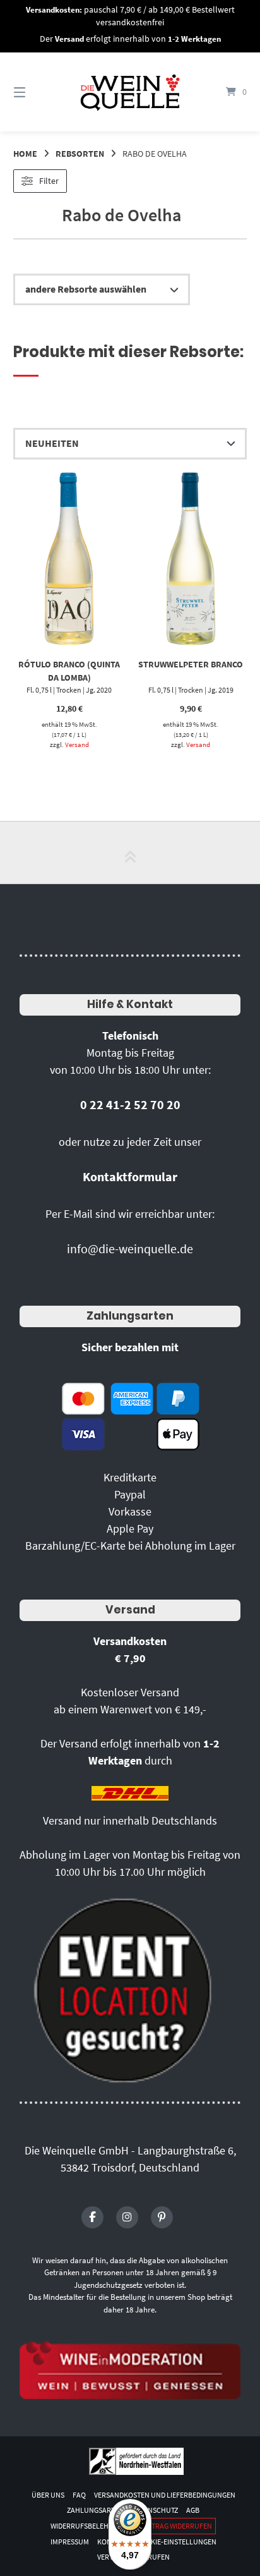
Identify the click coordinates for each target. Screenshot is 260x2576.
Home (25, 154)
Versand (77, 744)
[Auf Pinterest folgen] (162, 2217)
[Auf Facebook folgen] (92, 2217)
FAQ (79, 2495)
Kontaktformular (130, 1176)
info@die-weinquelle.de (130, 1249)
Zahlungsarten (130, 1316)
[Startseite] (130, 92)
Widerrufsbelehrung (89, 2526)
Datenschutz (155, 2510)
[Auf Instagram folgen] (127, 2217)
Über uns (48, 2495)
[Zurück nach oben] (130, 853)
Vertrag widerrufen (176, 2526)
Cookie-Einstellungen (176, 2542)
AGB (193, 2510)
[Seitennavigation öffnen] (37, 92)
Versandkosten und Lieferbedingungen (165, 2495)
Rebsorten (80, 154)
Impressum (70, 2542)
